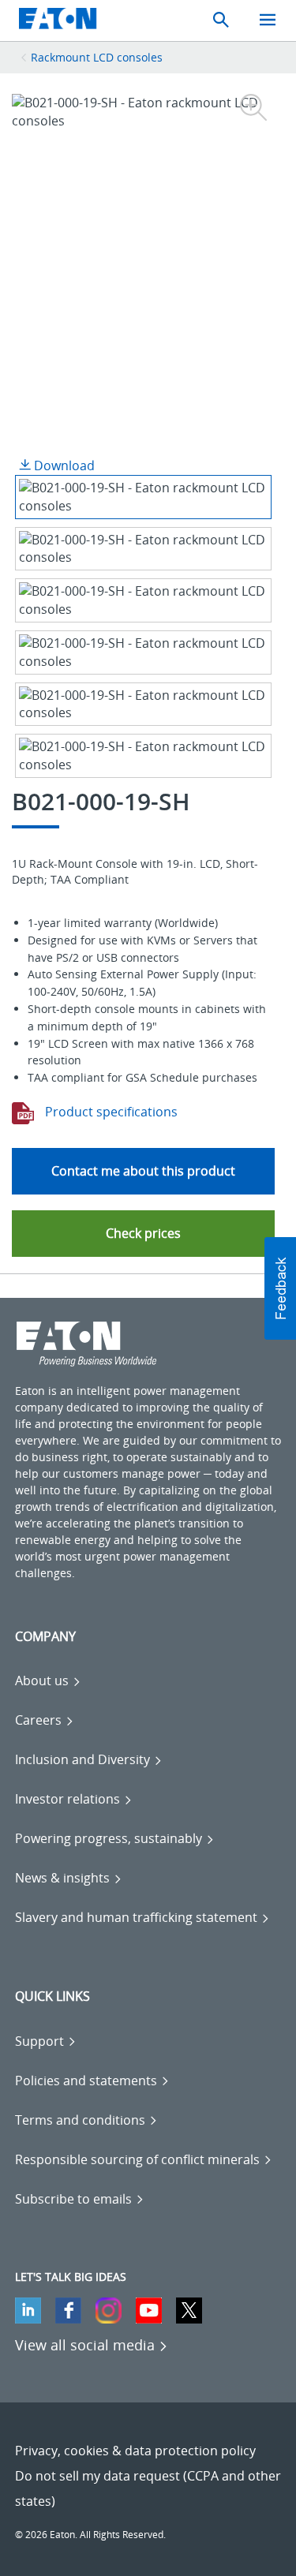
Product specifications (110, 1112)
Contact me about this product (143, 1171)
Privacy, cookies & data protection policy (135, 2451)
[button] (144, 1234)
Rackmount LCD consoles (97, 57)
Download (63, 465)
